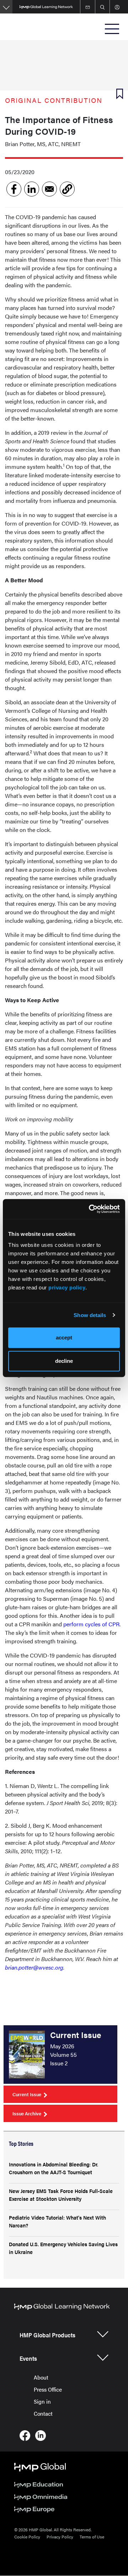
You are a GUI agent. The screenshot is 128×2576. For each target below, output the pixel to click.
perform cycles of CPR (91, 1624)
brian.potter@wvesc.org (34, 1967)
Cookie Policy (27, 2537)
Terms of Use (92, 2537)
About (41, 2377)
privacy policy (67, 1287)
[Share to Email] (49, 189)
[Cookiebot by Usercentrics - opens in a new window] (90, 1209)
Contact (43, 2413)
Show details (90, 1315)
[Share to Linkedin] (32, 189)
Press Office (48, 2389)
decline (64, 1361)
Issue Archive (27, 2113)
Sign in (42, 2401)
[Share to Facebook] (14, 189)
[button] (67, 189)
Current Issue (27, 2094)
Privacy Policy (60, 2537)
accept (64, 1337)
